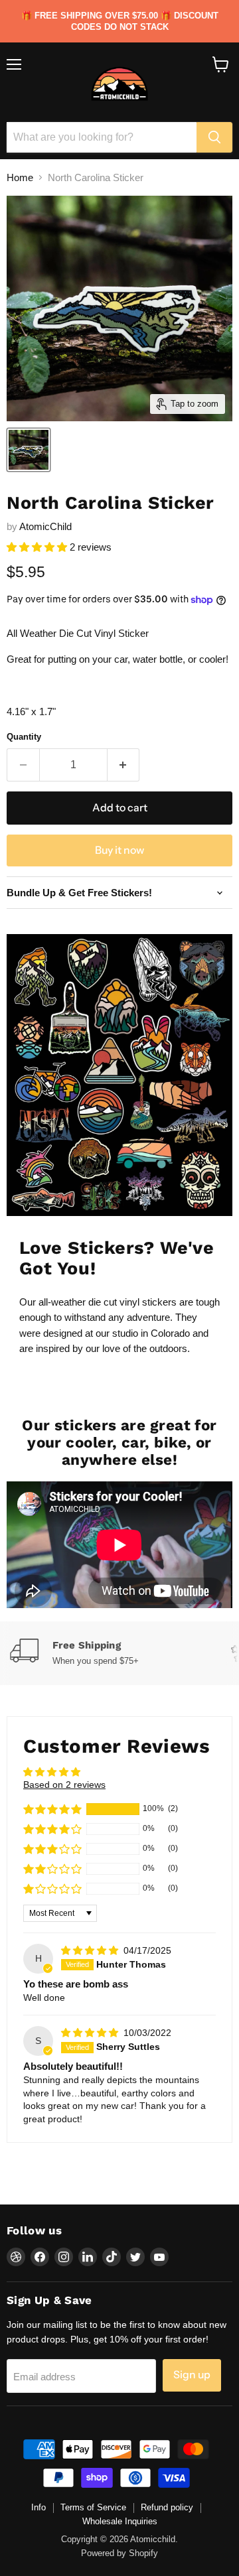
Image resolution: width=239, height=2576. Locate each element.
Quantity (24, 737)
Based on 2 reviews (64, 1785)
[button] (38, 547)
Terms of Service (93, 2507)
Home (20, 177)
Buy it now (119, 850)
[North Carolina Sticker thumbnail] (29, 450)
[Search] (214, 137)
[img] (91, 1950)
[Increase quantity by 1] (124, 765)
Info (39, 2507)
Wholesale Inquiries (120, 2521)
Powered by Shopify (119, 2553)
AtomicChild (45, 526)
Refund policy (167, 2507)
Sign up (192, 2375)
